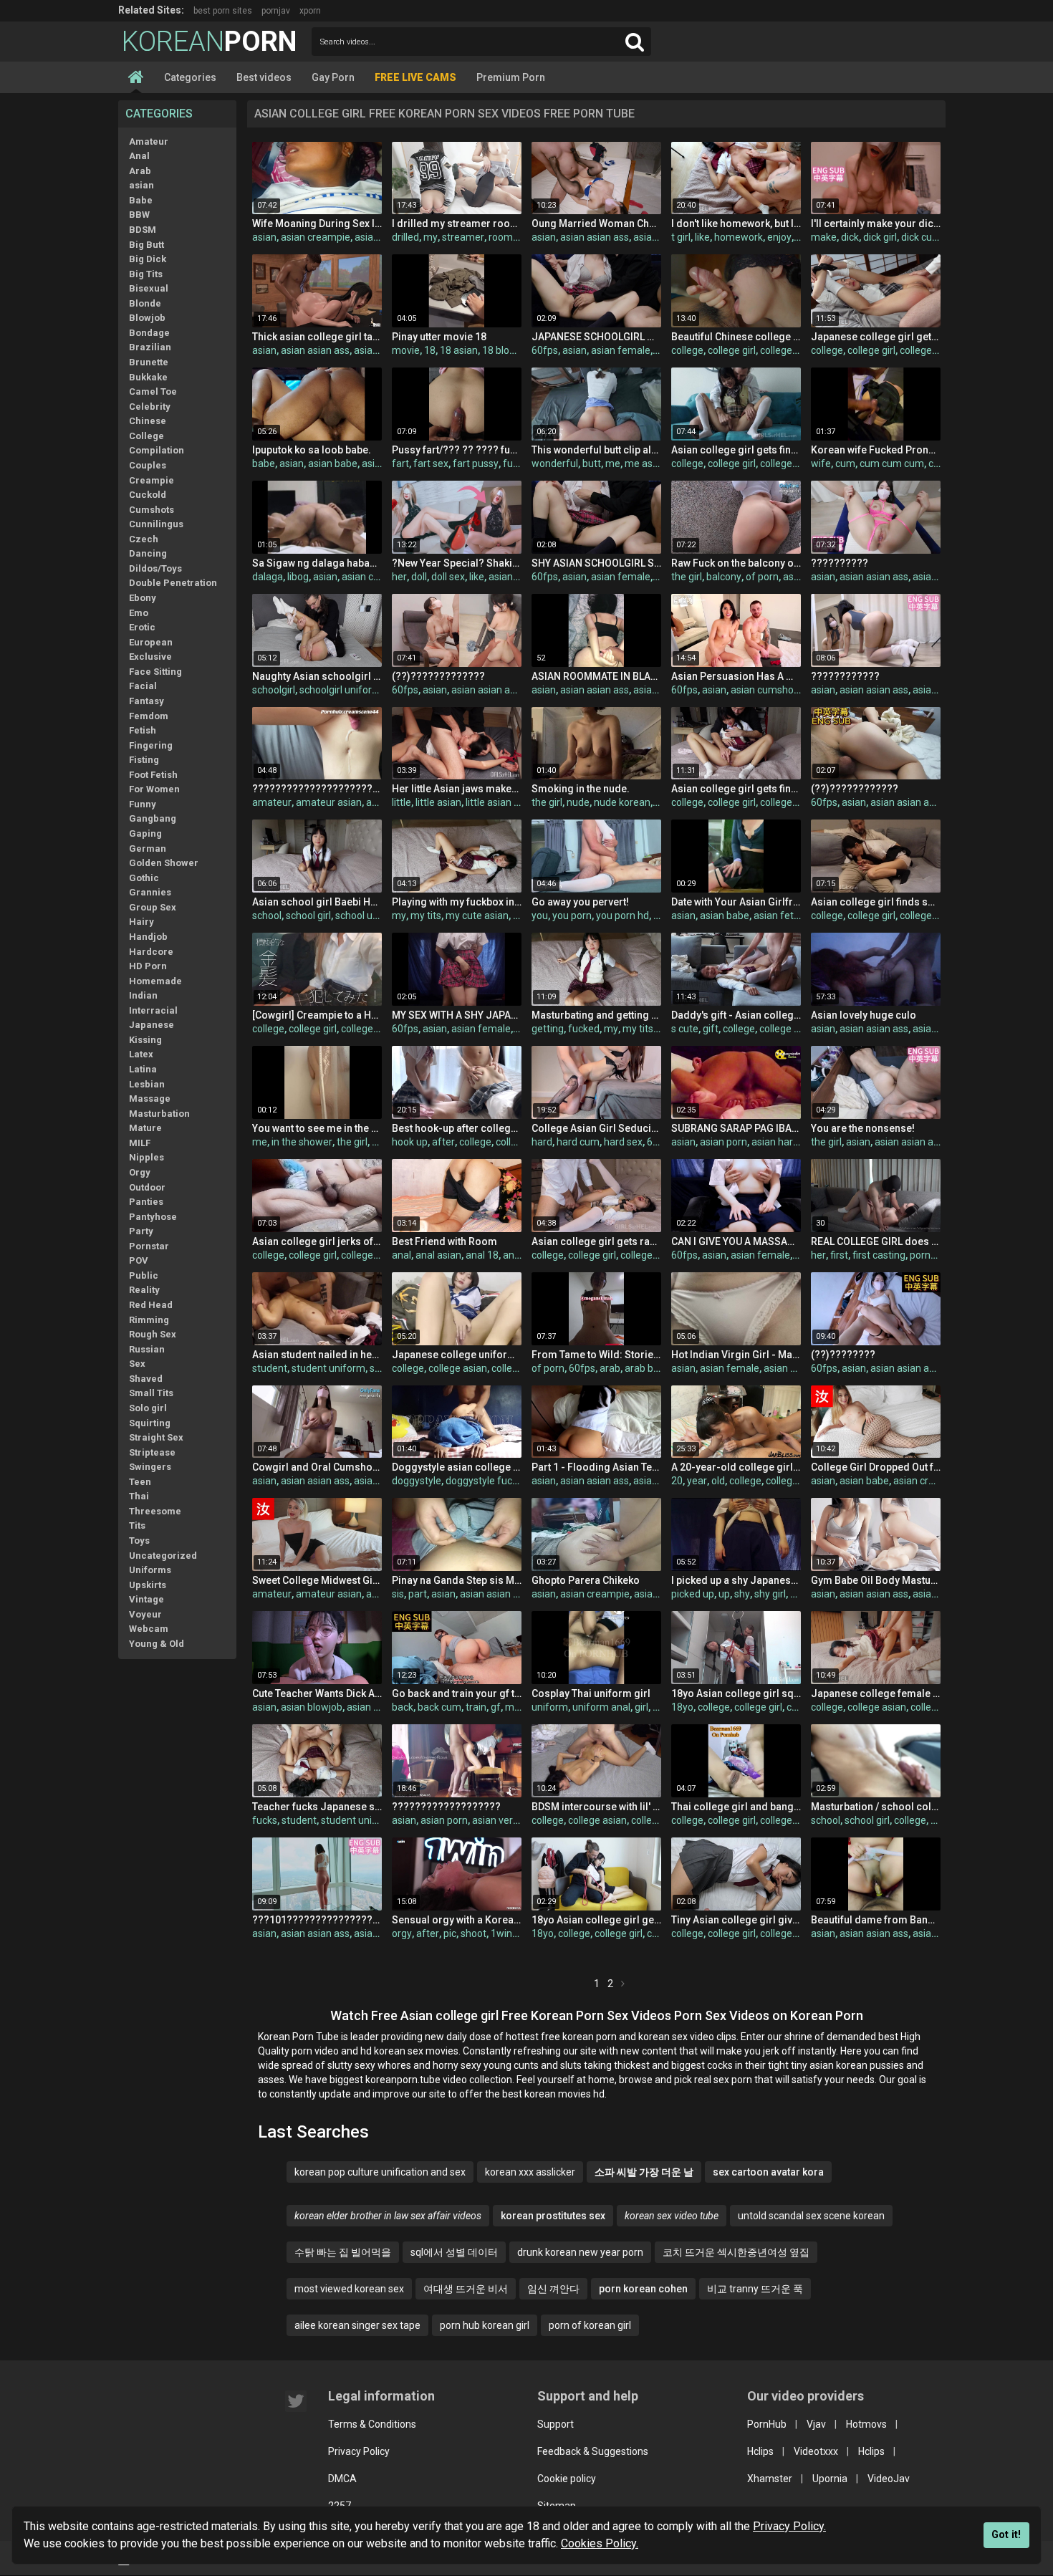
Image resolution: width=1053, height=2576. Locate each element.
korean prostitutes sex (553, 2216)
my (431, 237)
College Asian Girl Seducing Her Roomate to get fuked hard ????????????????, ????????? (596, 1128)
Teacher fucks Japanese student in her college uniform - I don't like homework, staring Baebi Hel (317, 1807)
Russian (147, 1349)
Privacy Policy (359, 2451)
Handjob (148, 937)
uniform (550, 1707)
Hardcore (151, 952)
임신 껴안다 (553, 2289)
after (443, 1142)
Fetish (143, 730)
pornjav (276, 11)
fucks (265, 1820)
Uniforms (150, 1570)
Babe (141, 200)
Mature (145, 1128)
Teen (140, 1482)
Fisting (144, 760)
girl (641, 1707)
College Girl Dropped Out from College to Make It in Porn (876, 1467)
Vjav (816, 2424)
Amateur (149, 141)
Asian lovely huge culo (864, 1015)
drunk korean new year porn (580, 2252)
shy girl (770, 1594)
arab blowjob (654, 1368)
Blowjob (147, 318)
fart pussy (476, 463)
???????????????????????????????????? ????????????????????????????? (317, 789)
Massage (150, 1099)
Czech (144, 539)
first (839, 1255)
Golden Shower (164, 863)
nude (578, 802)
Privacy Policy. (789, 2526)
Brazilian (150, 347)
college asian (789, 463)
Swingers (150, 1467)
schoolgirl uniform (340, 690)
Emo (139, 613)
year (697, 1481)
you (540, 915)
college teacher (934, 350)
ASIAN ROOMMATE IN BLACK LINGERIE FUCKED (596, 676)
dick (850, 237)
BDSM (143, 230)
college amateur (797, 350)
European (151, 642)
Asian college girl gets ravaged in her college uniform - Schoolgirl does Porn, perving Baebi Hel (596, 1241)
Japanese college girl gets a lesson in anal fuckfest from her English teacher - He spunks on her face (876, 337)
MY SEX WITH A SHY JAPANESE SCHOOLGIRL (457, 1015)
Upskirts (148, 1585)
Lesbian (147, 1084)
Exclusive (150, 657)
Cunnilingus (156, 524)
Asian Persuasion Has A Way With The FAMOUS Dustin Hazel (736, 676)
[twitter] (296, 2401)
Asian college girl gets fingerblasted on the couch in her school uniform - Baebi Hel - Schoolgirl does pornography (736, 450)
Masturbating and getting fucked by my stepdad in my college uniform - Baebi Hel (596, 1015)
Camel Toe (153, 391)
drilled (405, 237)
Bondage (149, 333)
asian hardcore (785, 1142)
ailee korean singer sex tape (357, 2325)
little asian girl (496, 802)
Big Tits (146, 274)
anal (402, 1255)
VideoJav (889, 2479)
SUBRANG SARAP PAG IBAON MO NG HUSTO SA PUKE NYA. (736, 1128)
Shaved (146, 1379)
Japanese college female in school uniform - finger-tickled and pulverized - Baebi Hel (876, 1693)
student (270, 1368)
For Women (154, 789)
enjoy (779, 237)
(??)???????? (843, 1355)
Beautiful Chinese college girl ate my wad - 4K (736, 337)
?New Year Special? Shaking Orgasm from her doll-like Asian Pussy (457, 563)
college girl (732, 350)
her (399, 577)
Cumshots (152, 510)
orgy (402, 1933)
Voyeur (145, 1614)
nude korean (622, 802)
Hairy (141, 922)
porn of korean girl (590, 2325)
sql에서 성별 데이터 (454, 2252)
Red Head (151, 1305)
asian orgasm (794, 1368)
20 (677, 1481)
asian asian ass (595, 237)
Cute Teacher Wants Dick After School (317, 1693)
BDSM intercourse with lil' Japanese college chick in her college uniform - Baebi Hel (596, 1807)
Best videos (264, 77)
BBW (139, 215)
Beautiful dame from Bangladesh (876, 1920)
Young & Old (157, 1644)
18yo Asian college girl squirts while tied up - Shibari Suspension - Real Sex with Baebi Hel (736, 1693)
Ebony (143, 598)
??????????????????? (446, 1807)
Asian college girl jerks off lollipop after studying (317, 1241)
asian (141, 185)
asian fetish (780, 915)
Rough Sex (153, 1334)
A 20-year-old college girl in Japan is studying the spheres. (736, 1467)
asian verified (502, 1820)
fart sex (431, 463)
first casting (879, 1255)
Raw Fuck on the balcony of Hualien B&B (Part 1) (736, 563)
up (724, 1594)
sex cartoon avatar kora (768, 2172)
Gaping (145, 833)
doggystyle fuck (481, 1481)
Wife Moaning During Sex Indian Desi (317, 224)
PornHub (767, 2424)
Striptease (152, 1452)
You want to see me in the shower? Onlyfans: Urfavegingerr (317, 1128)
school (267, 915)
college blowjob (795, 1933)
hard (542, 1142)
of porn (762, 577)
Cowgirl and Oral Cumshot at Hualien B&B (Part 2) (317, 1467)
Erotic (142, 627)
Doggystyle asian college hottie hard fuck (457, 1467)
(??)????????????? (438, 676)
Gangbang (153, 818)
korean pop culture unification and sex (380, 2172)
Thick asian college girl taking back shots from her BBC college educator (317, 337)
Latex (141, 1054)
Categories (190, 77)
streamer (463, 237)
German (148, 849)
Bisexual (149, 288)
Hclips (760, 2451)
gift (711, 1029)
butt (592, 463)
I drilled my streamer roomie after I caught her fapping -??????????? (457, 224)
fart (400, 463)
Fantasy (146, 701)
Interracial (153, 1010)
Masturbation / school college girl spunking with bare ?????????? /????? (876, 1807)
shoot (473, 1933)
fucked (519, 463)
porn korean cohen (643, 2289)
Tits (137, 1525)
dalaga (268, 577)
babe (264, 463)
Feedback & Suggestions (593, 2451)
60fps (545, 350)
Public (144, 1275)
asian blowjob (312, 1707)
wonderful (555, 463)
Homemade (155, 981)
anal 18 (482, 1255)
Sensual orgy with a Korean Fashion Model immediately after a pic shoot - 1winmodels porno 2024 (457, 1920)
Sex (137, 1364)
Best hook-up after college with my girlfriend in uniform (457, 1128)
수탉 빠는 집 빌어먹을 (343, 2252)
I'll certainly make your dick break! (876, 224)
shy (742, 1594)
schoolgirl (274, 690)
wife (821, 463)
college (687, 350)
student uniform (328, 1368)
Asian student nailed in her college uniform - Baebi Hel (317, 1355)
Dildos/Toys (155, 568)
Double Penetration (173, 583)
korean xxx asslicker (530, 2172)
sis (398, 1594)
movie (406, 350)
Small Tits (151, 1393)
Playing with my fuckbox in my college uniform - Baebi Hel (457, 902)
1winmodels (518, 1933)
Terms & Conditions (372, 2424)
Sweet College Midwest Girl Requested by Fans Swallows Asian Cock (317, 1580)
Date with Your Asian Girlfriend (736, 902)
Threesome (155, 1511)
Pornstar (149, 1246)
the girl (687, 577)
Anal (139, 156)
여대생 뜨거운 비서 (466, 2289)
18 (430, 350)
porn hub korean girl (485, 2325)
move (518, 1707)
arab (610, 1368)
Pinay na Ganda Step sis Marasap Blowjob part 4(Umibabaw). (457, 1580)
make (824, 237)
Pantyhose (153, 1217)
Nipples (146, 1157)
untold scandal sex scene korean (811, 2216)
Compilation (157, 450)
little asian (438, 802)
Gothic (144, 878)
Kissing (145, 1040)
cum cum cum (892, 463)
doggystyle (417, 1481)
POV (139, 1260)
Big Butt (146, 245)
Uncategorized (163, 1556)
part (418, 1594)
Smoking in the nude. (581, 789)
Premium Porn (511, 77)
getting (548, 1029)
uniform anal (601, 1707)
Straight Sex (156, 1437)
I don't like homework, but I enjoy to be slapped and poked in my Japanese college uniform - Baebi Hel (736, 224)
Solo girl (148, 1408)
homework (739, 237)
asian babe (333, 463)
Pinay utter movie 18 (439, 337)
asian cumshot (764, 690)
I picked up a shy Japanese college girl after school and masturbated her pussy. (736, 1580)
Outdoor (147, 1187)
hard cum (578, 1142)
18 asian (459, 350)
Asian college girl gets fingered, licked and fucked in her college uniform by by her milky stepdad (736, 789)
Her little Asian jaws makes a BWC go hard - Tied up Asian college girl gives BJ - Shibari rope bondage (457, 789)
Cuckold (148, 495)
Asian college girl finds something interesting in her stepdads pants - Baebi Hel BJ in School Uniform (876, 902)
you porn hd (622, 915)
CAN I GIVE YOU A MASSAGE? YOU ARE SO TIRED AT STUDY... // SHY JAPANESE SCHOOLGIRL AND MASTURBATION (736, 1241)
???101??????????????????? (317, 1920)
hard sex (623, 1142)
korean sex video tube (672, 2216)
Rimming (149, 1320)
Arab (140, 171)
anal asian (438, 1255)
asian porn (378, 237)
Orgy (140, 1172)
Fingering (151, 745)
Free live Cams (415, 77)
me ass (641, 463)
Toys (139, 1541)
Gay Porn (333, 77)
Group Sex (153, 907)
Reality (144, 1290)
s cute (685, 1029)
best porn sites (223, 11)
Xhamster (770, 2479)
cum (845, 463)
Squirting (150, 1423)
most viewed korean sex (349, 2289)
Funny (143, 804)
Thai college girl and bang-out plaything (736, 1807)
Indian (143, 995)
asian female (621, 350)
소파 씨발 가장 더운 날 (644, 2172)
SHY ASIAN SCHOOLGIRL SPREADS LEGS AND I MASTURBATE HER (596, 563)
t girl (681, 237)
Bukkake (148, 377)
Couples (148, 465)
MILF (140, 1143)
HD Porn (148, 966)
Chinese (148, 421)
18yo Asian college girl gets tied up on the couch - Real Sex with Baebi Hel (596, 1920)
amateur (272, 802)
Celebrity (150, 407)
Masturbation (159, 1114)
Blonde (145, 303)
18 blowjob (506, 350)
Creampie (152, 480)
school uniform (369, 915)
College (146, 436)
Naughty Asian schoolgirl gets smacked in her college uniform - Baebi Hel (317, 676)
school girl (308, 915)
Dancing (148, 553)
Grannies (150, 892)
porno (923, 1255)
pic (450, 1933)
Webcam (149, 1629)
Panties (146, 1202)
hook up (410, 1142)
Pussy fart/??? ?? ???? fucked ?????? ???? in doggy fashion (457, 450)
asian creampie (316, 237)
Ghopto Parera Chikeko (586, 1580)
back (403, 1707)
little (402, 802)
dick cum (921, 237)
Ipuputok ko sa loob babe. (312, 450)
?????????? (840, 563)
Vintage (146, 1599)
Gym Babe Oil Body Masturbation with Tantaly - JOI (876, 1580)
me (613, 463)
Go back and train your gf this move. (457, 1693)
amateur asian (329, 802)
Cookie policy (567, 2479)
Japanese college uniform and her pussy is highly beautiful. (457, 1355)
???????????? (845, 676)
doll (419, 577)
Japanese (152, 1025)
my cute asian (477, 915)
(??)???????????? (855, 789)
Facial (143, 686)
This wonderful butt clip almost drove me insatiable (596, 450)
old (718, 1481)
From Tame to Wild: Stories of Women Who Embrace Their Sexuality (596, 1355)
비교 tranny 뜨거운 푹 (755, 2289)
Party (141, 1231)
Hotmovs (866, 2424)
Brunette (149, 362)
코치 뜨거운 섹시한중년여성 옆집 (736, 2252)
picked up (693, 1594)
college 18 (933, 1707)
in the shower (302, 1142)
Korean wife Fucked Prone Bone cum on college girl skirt (876, 450)
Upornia (830, 2479)
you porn (572, 915)
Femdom (149, 716)
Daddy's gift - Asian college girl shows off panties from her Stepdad (736, 1015)
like (702, 237)
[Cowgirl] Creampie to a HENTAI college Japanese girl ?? (317, 1015)
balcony (724, 577)
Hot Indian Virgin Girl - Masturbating (736, 1355)
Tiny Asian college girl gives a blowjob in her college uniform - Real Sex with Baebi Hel (736, 1920)
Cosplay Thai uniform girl (591, 1693)
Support (556, 2424)
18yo (682, 1707)
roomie (505, 237)
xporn (310, 11)
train (476, 1707)
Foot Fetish (153, 775)
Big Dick (148, 259)
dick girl (880, 237)
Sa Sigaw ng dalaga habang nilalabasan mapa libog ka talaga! (317, 563)
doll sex (448, 577)
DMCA (342, 2479)
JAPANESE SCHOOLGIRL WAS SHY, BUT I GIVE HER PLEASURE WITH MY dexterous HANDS (596, 337)
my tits (426, 915)
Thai (139, 1496)
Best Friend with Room (444, 1241)
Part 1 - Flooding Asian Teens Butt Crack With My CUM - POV (596, 1467)
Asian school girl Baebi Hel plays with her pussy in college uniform (317, 902)
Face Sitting (155, 672)
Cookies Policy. (600, 2543)
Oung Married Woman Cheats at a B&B (596, 224)
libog (298, 577)
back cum (439, 1707)
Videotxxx (816, 2451)
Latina (143, 1069)
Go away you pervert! (580, 902)
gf (496, 1707)
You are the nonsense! (863, 1128)
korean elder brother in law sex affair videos (388, 2216)
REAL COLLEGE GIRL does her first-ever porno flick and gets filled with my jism (876, 1241)
